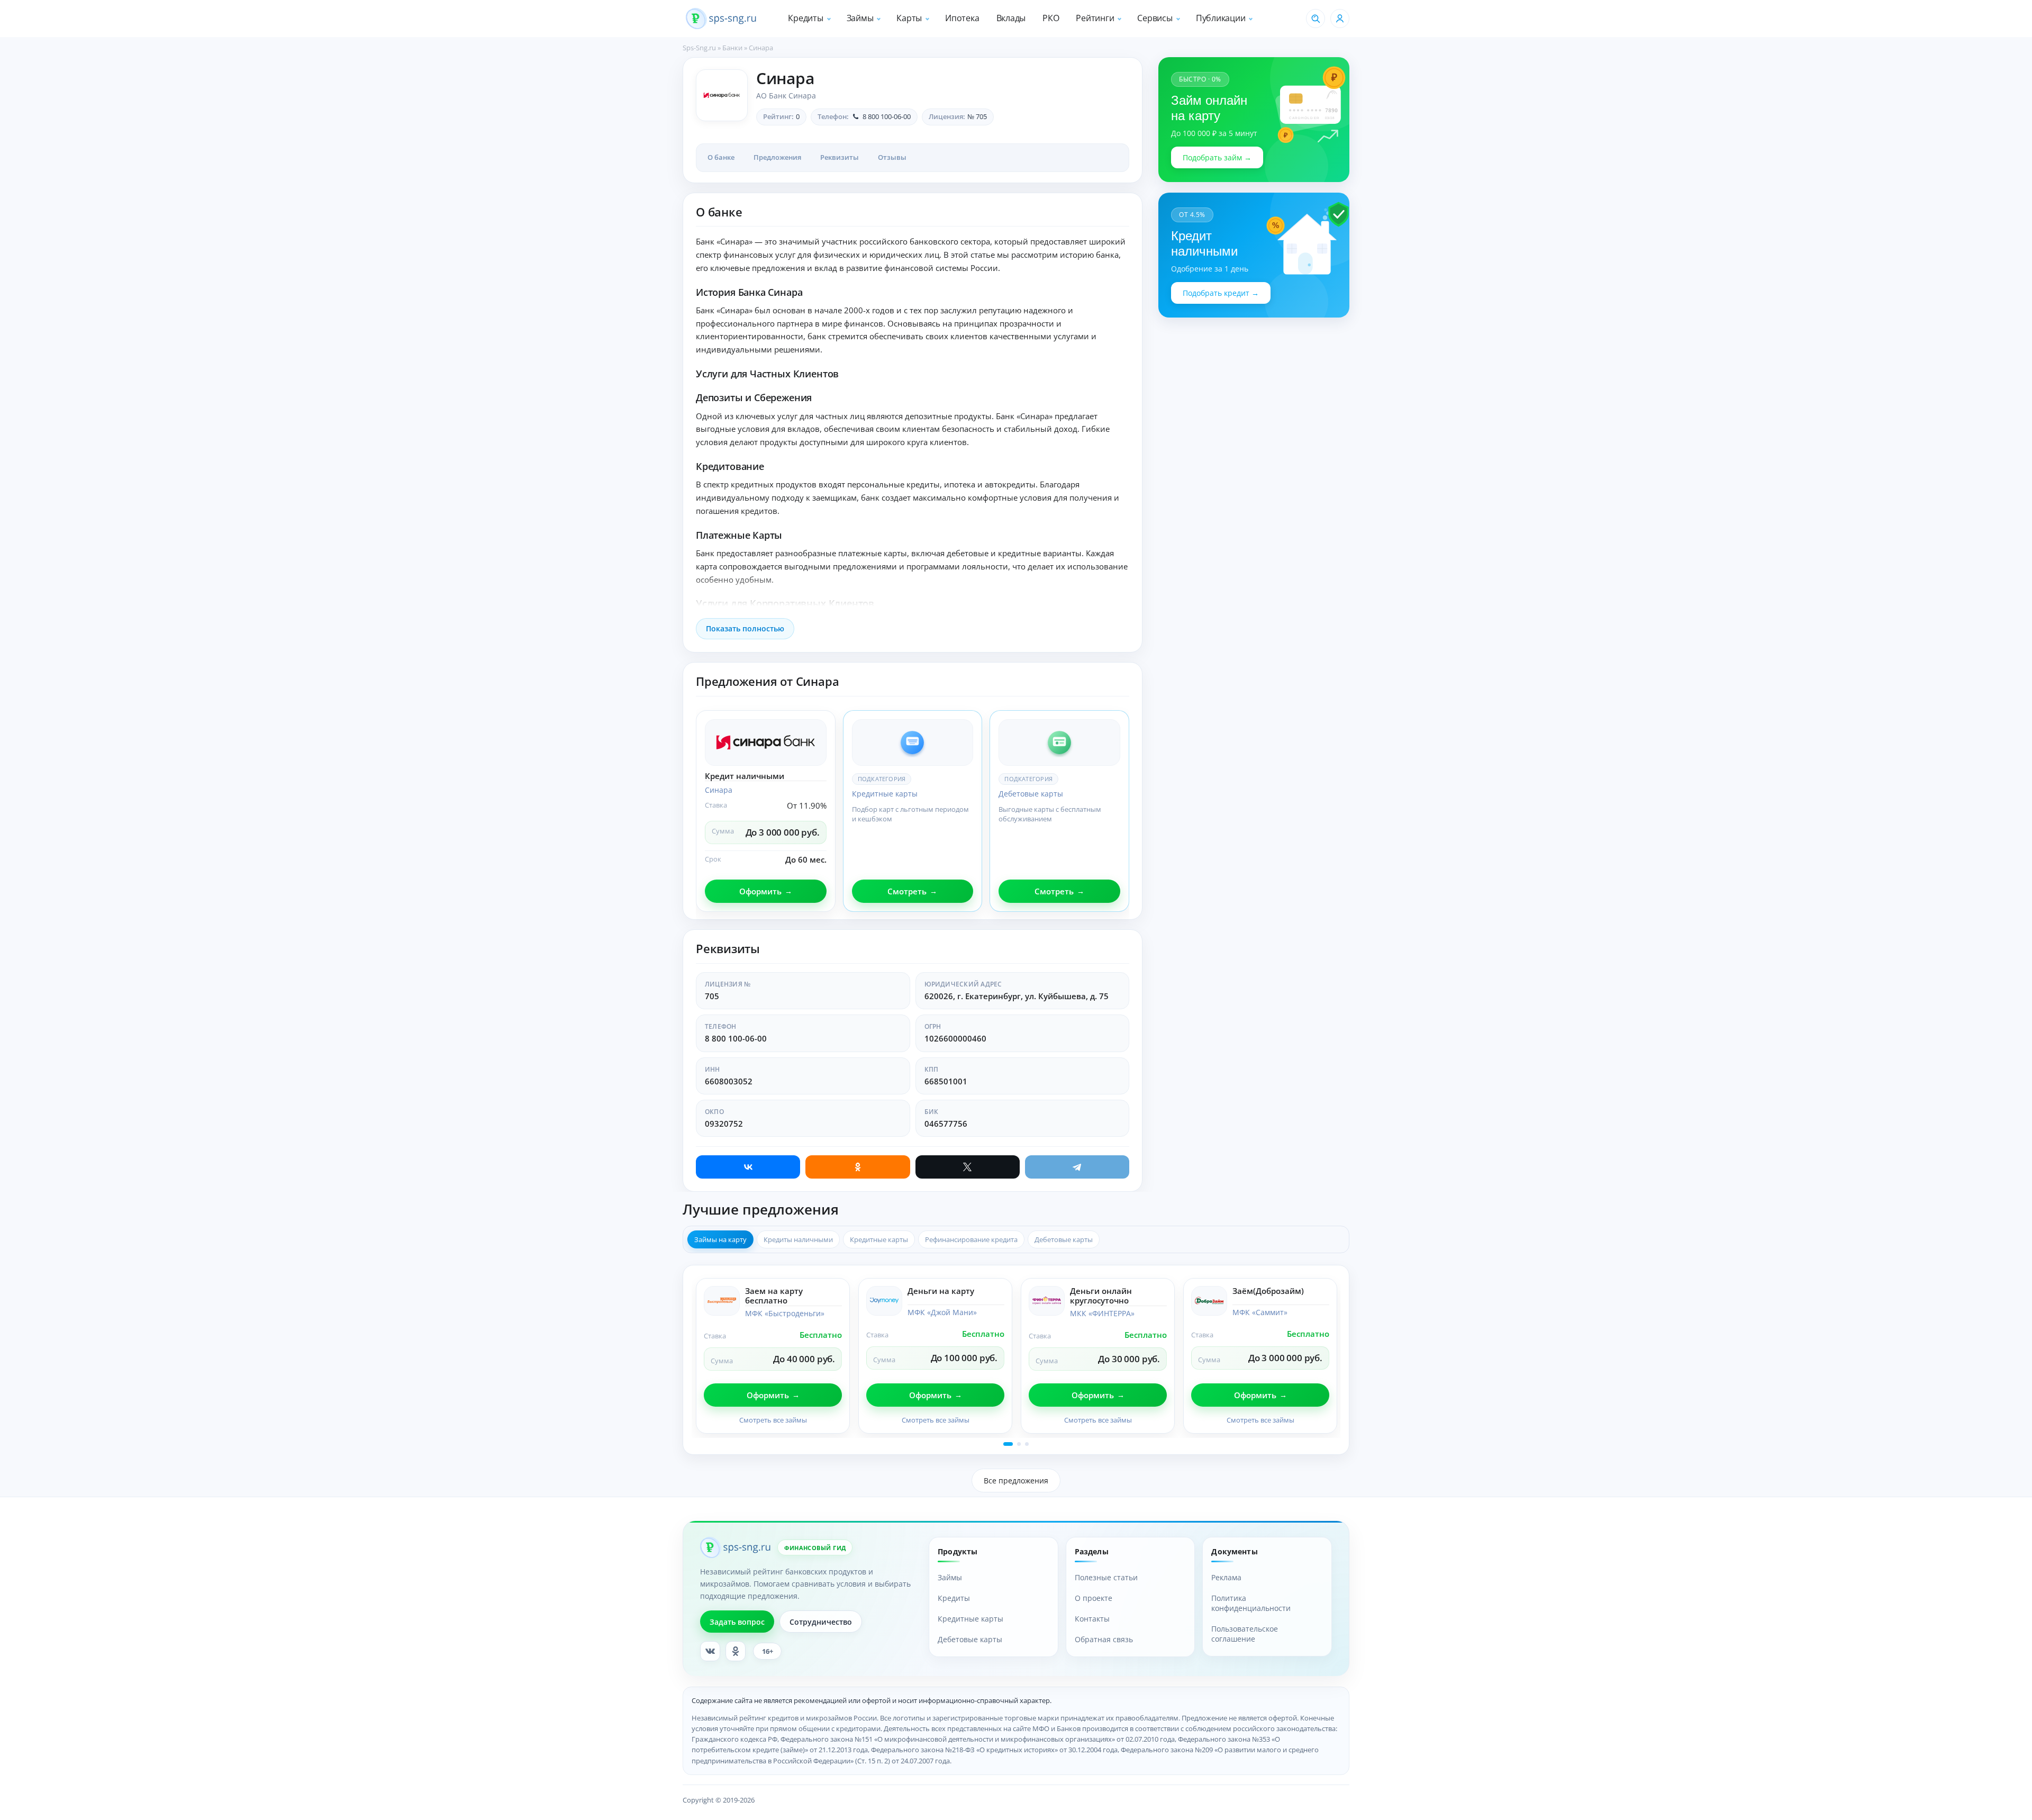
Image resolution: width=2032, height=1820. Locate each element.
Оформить (760, 891)
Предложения (777, 157)
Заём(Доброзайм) (1268, 1291)
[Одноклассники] (858, 1167)
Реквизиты (840, 157)
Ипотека (962, 18)
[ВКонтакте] (748, 1167)
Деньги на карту (941, 1291)
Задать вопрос (737, 1622)
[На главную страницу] (721, 19)
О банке (721, 157)
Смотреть (907, 891)
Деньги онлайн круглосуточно (1101, 1296)
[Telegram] (1077, 1167)
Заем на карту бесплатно (774, 1296)
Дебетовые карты (1031, 794)
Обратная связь (1104, 1639)
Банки (732, 48)
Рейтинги (1095, 18)
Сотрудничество (821, 1622)
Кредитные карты (885, 794)
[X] (968, 1167)
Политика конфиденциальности (1251, 1603)
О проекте (1094, 1598)
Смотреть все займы (773, 1420)
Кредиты (805, 18)
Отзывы (892, 157)
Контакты (1092, 1619)
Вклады (1011, 18)
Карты (909, 18)
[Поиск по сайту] (1316, 19)
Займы (860, 18)
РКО (1051, 18)
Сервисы (1155, 18)
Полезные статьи (1106, 1577)
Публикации (1221, 18)
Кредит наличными (745, 776)
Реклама (1226, 1577)
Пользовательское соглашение (1245, 1634)
